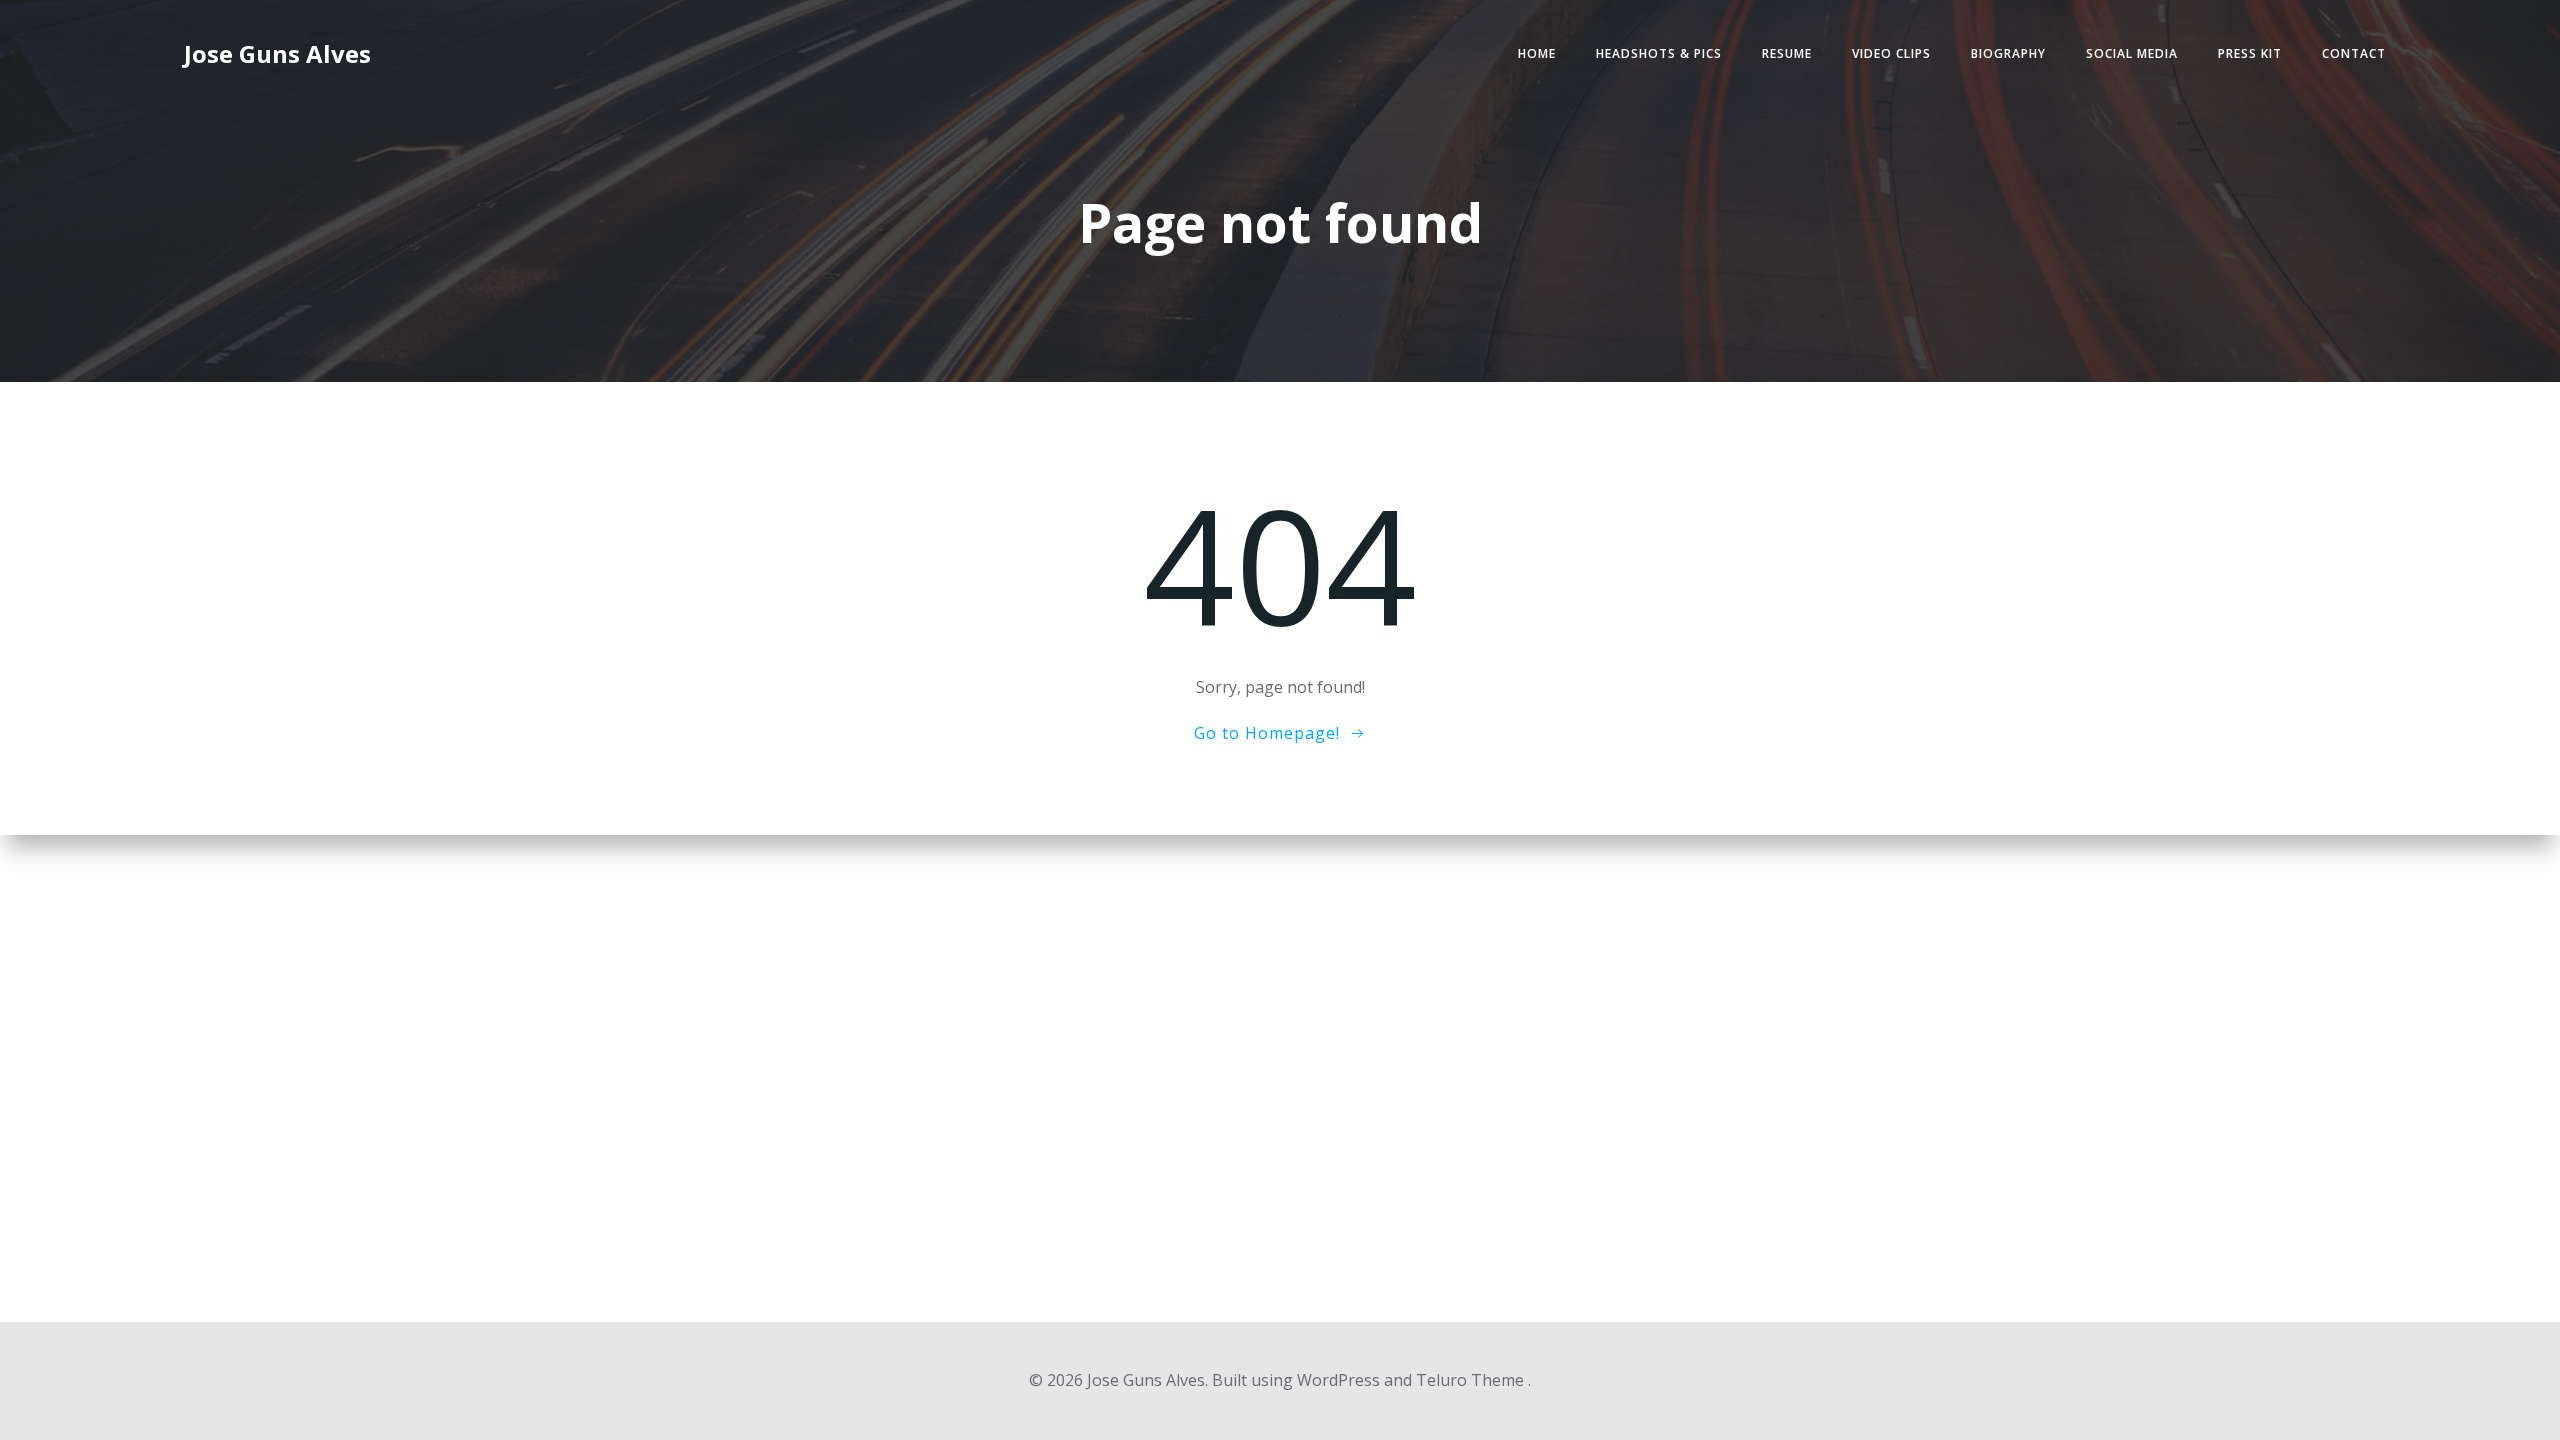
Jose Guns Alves (277, 53)
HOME (1537, 53)
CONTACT (2354, 53)
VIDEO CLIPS (1891, 53)
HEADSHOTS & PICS (1659, 53)
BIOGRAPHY (2008, 53)
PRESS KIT (2250, 53)
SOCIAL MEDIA (2132, 53)
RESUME (1787, 53)
